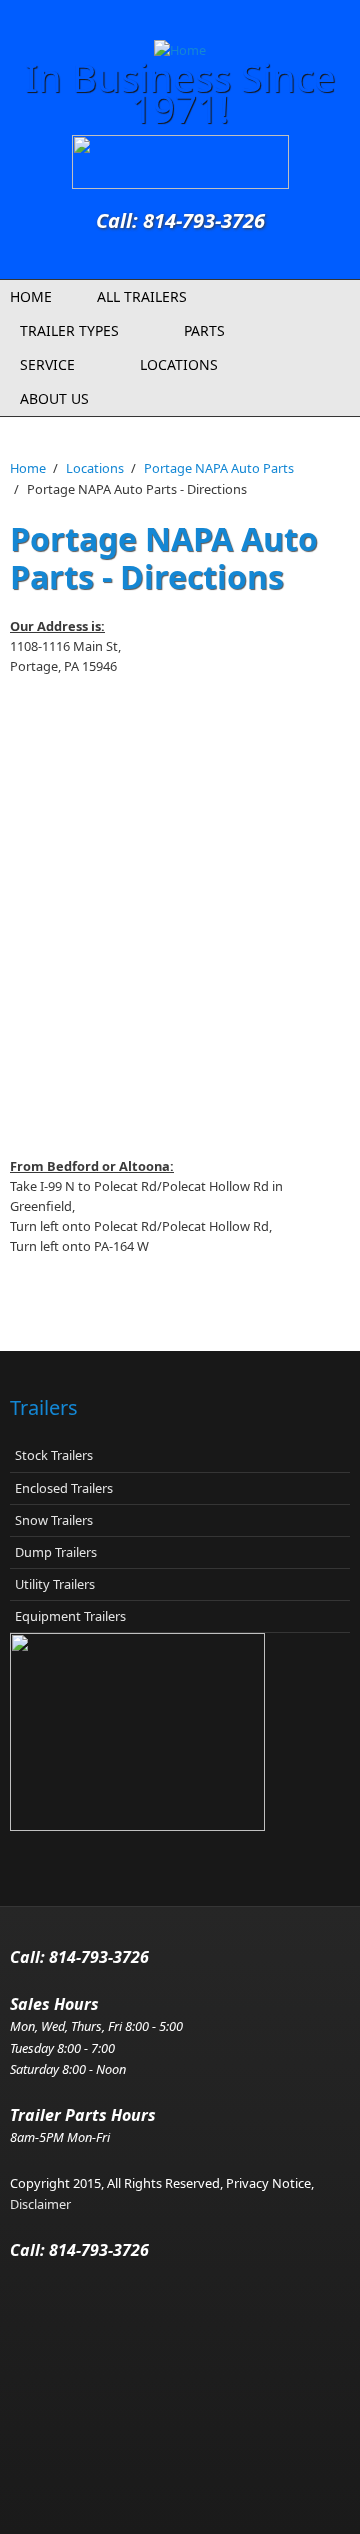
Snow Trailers (54, 1520)
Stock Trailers (54, 1455)
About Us (54, 398)
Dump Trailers (56, 1552)
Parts (204, 330)
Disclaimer (40, 2204)
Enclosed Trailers (64, 1488)
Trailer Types (69, 330)
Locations (179, 364)
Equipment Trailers (70, 1616)
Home (31, 296)
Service (47, 364)
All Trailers (142, 296)
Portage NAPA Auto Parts (219, 468)
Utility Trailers (55, 1584)
